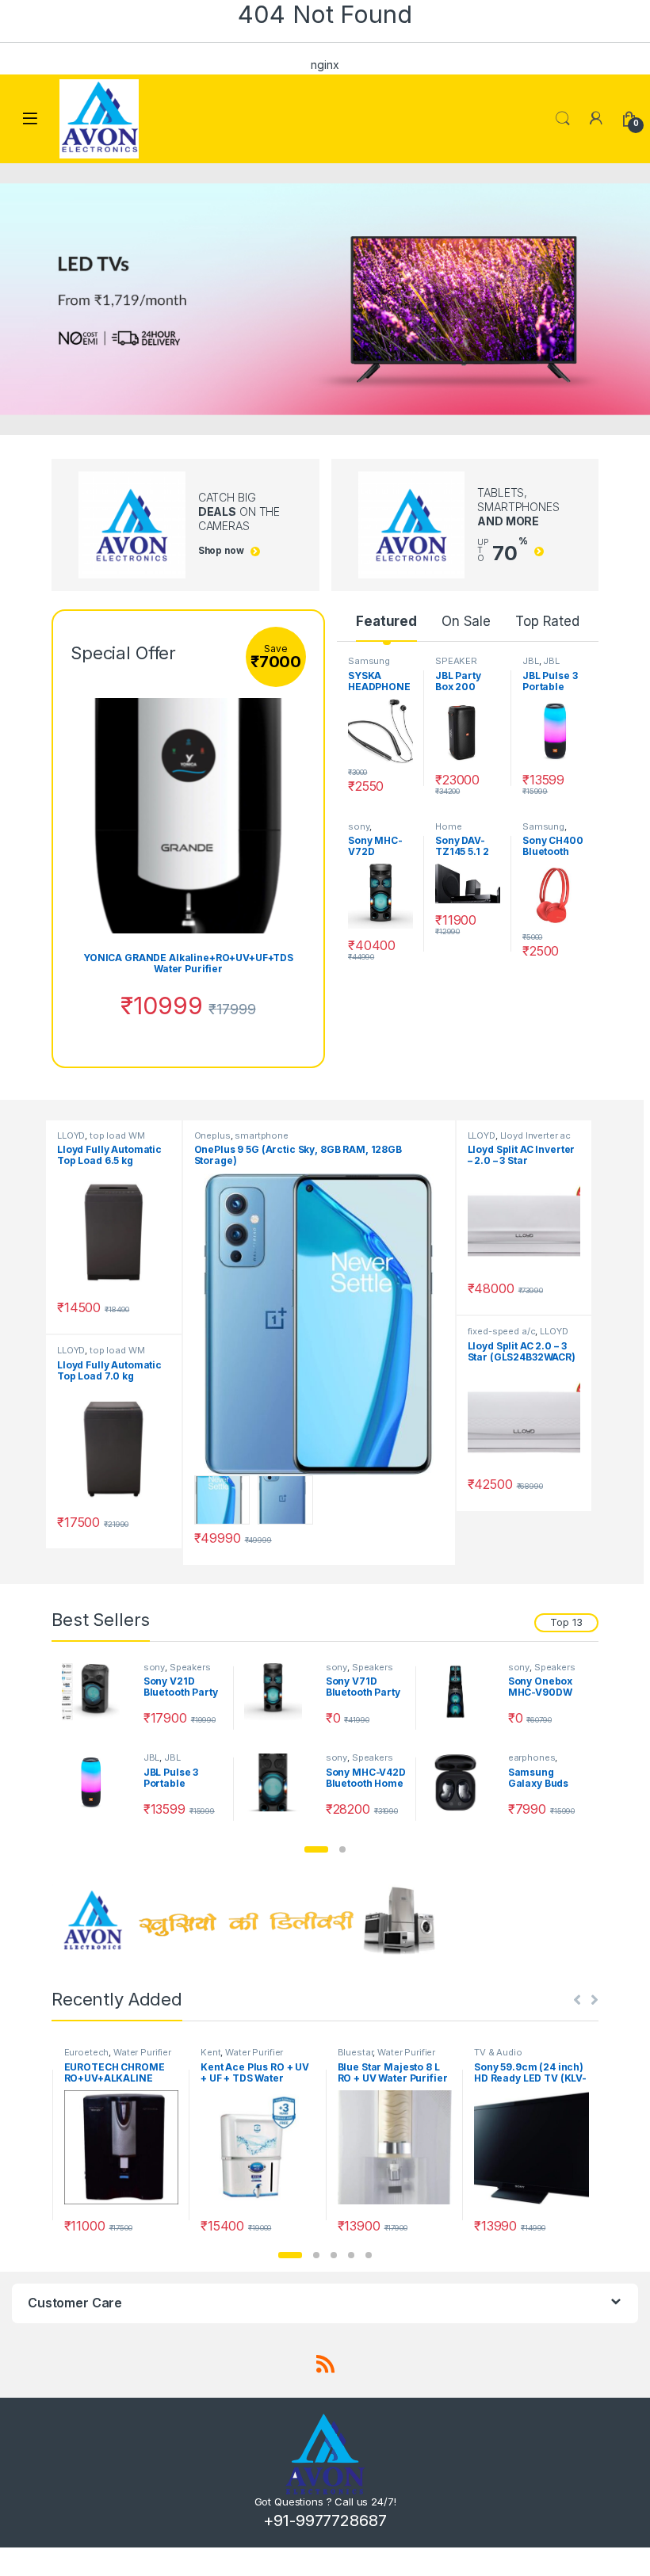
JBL (531, 661)
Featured (386, 621)
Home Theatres (455, 831)
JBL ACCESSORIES (176, 1762)
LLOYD (71, 1135)
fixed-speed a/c (502, 1331)
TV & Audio (498, 2052)
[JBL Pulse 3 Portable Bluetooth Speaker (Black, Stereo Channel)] (97, 1782)
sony (359, 826)
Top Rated (547, 621)
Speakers (190, 1667)
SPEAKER (456, 661)
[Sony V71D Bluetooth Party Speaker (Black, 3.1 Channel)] (279, 1692)
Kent (210, 2052)
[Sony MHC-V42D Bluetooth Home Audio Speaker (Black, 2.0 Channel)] (279, 1782)
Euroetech (87, 2052)
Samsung (369, 661)
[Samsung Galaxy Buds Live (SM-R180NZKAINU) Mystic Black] (461, 1782)
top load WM (117, 1135)
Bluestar (356, 2052)
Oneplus (212, 1135)
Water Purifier (142, 2052)
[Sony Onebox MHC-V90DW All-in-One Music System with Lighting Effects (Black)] (461, 1692)
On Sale (466, 621)
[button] (316, 1849)
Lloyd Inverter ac (536, 1135)
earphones (532, 1757)
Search (563, 119)
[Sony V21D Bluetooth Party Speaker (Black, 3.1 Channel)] (97, 1692)
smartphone (262, 1135)
